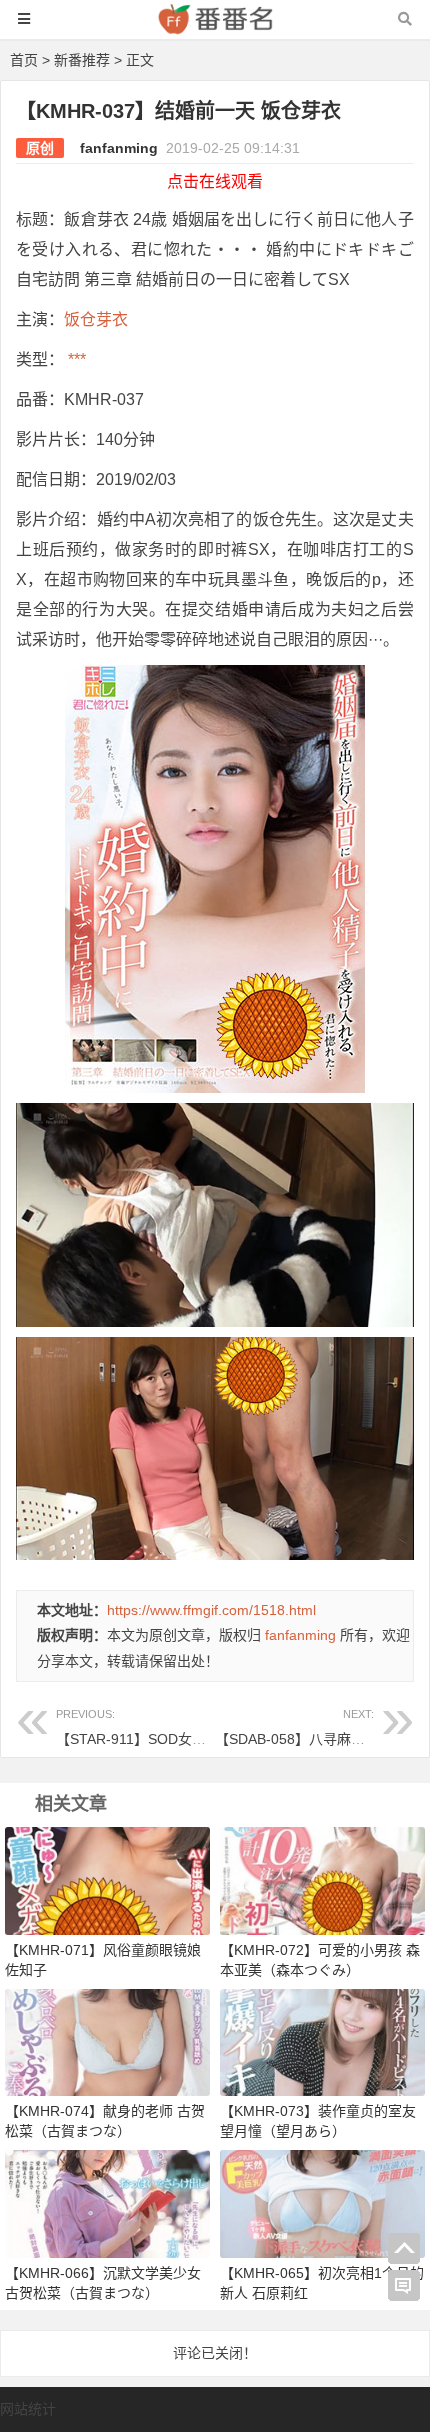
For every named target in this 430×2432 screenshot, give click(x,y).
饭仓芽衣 (96, 319)
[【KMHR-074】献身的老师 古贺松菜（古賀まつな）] (107, 2041)
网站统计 (28, 2409)
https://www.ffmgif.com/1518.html (211, 1610)
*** (75, 359)
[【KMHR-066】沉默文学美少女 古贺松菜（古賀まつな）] (107, 2203)
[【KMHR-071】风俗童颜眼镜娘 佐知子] (107, 1880)
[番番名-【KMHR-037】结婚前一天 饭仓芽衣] (215, 28)
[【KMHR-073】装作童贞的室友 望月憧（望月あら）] (322, 2041)
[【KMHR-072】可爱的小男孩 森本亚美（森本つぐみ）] (322, 1880)
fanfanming (119, 148)
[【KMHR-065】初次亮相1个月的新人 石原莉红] (322, 2203)
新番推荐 (82, 60)
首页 (24, 60)
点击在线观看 (215, 181)
